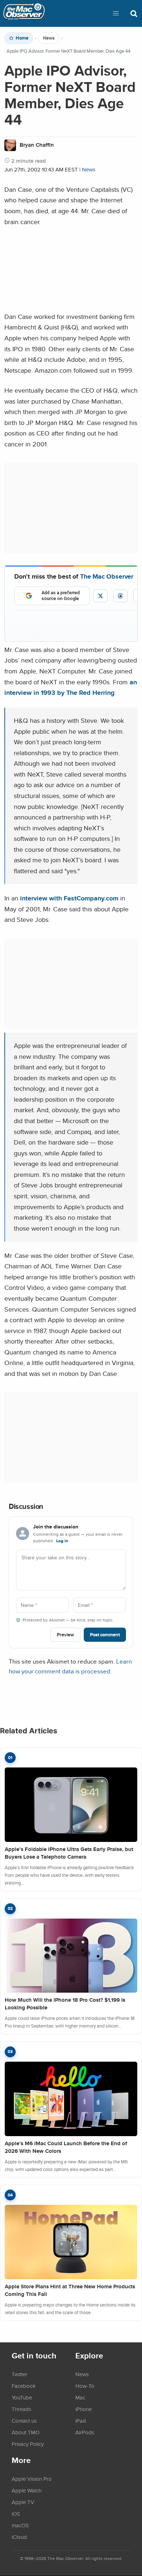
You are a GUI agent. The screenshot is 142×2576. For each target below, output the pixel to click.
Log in (62, 1541)
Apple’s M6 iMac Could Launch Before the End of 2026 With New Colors (66, 2147)
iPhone (84, 2409)
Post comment (105, 1635)
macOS (20, 2525)
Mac (80, 2397)
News (49, 38)
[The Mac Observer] (24, 13)
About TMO (25, 2432)
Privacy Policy (28, 2444)
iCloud (19, 2537)
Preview (65, 1635)
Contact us (24, 2421)
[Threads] (120, 596)
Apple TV (23, 2502)
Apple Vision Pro (32, 2479)
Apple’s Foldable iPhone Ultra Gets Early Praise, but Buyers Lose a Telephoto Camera (69, 1853)
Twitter (19, 2374)
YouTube (22, 2397)
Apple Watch (27, 2490)
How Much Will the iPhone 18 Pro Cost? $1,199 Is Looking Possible (65, 2004)
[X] (100, 596)
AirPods (85, 2432)
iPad (81, 2421)
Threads (21, 2409)
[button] (116, 13)
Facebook (24, 2386)
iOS (16, 2514)
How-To (85, 2386)
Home (22, 38)
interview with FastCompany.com (69, 898)
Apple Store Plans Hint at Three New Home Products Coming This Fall (70, 2290)
